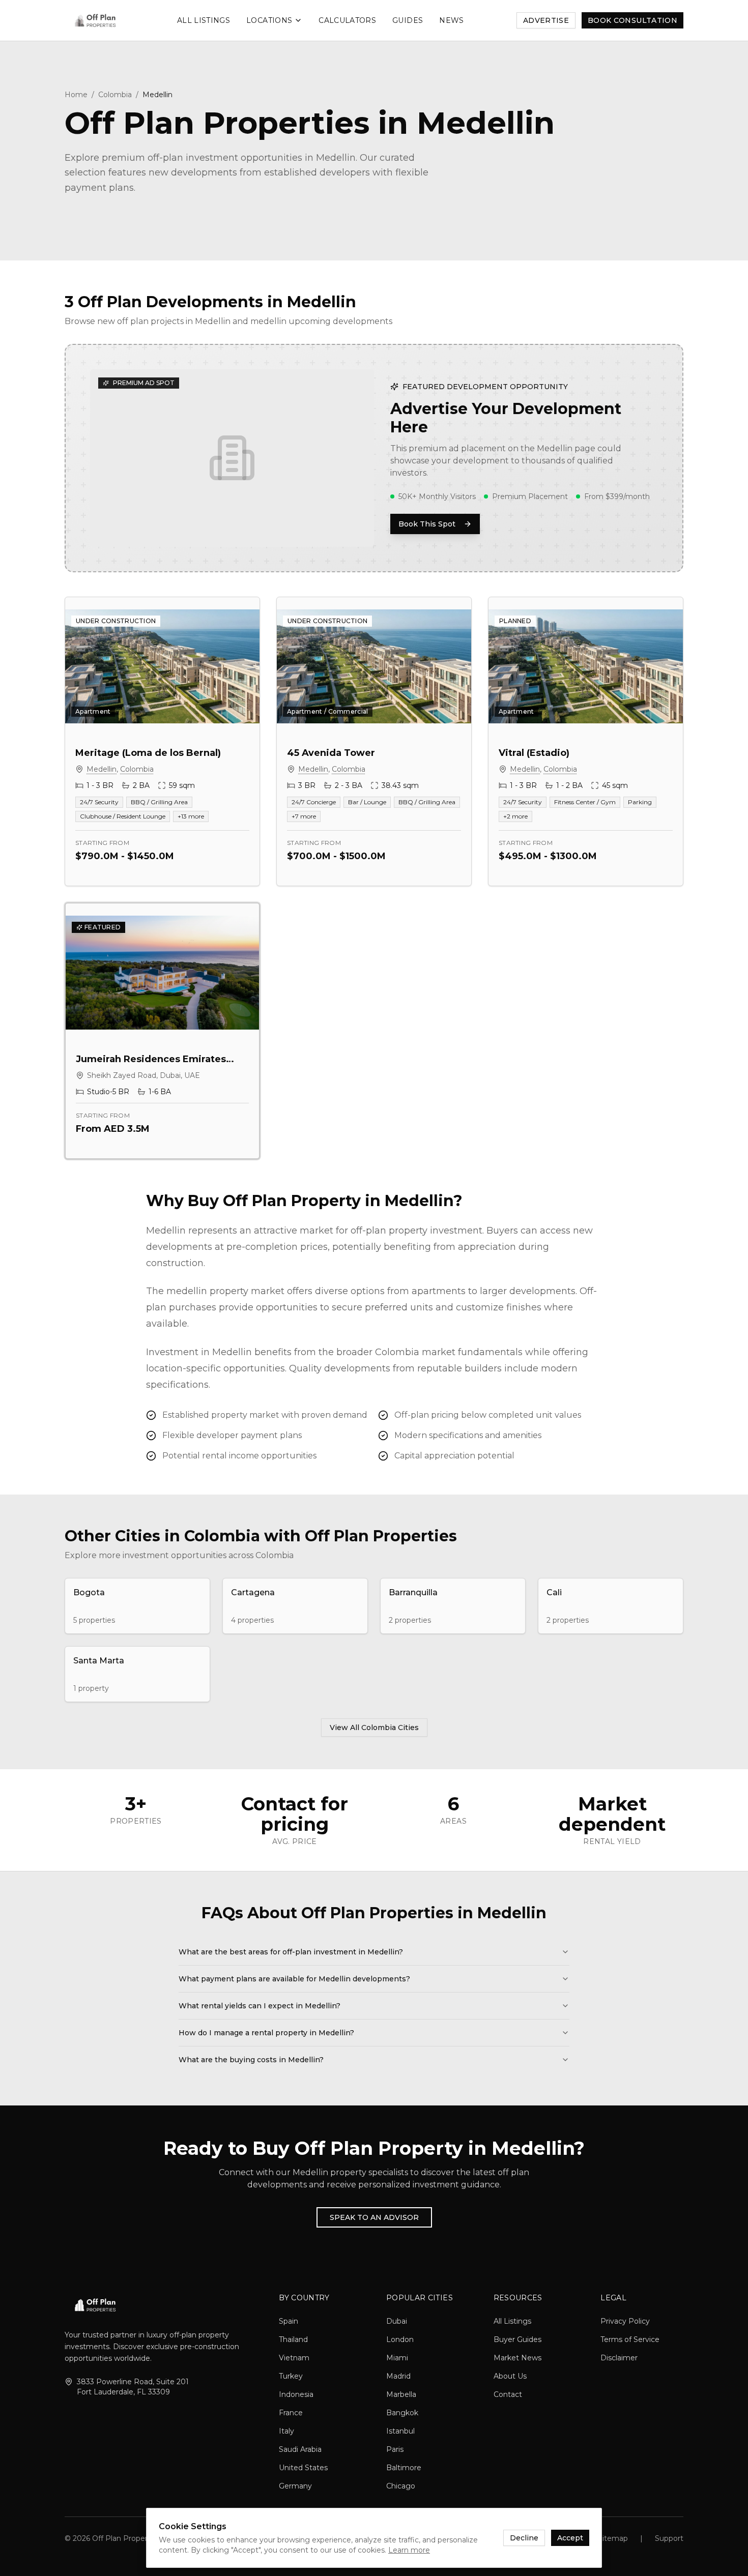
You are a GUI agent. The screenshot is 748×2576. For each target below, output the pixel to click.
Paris (395, 2449)
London (400, 2339)
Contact (508, 2394)
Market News (517, 2358)
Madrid (398, 2376)
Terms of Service (630, 2339)
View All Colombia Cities (374, 1728)
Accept (570, 2538)
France (291, 2413)
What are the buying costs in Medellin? (251, 2060)
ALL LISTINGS (204, 20)
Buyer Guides (517, 2339)
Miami (397, 2358)
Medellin (102, 769)
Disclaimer (619, 2358)
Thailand (293, 2339)
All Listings (512, 2321)
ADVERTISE (546, 20)
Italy (286, 2431)
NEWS (451, 20)
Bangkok (402, 2413)
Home (76, 95)
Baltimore (404, 2468)
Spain (289, 2321)
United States (303, 2468)
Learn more (409, 2550)
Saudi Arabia (300, 2449)
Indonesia (296, 2394)
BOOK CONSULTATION (632, 20)
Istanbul (400, 2431)
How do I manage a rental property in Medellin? (266, 2033)
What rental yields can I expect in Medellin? (260, 2006)
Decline (524, 2538)
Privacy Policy (625, 2321)
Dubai (397, 2321)
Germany (295, 2486)
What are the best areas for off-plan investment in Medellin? (291, 1952)
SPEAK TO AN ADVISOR (374, 2217)
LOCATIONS (269, 20)
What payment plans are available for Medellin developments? (294, 1979)
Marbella (401, 2394)
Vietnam (294, 2358)
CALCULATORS (347, 20)
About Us (510, 2376)
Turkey (291, 2376)
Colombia (115, 95)
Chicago (401, 2486)
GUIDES (408, 20)
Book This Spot (427, 524)
